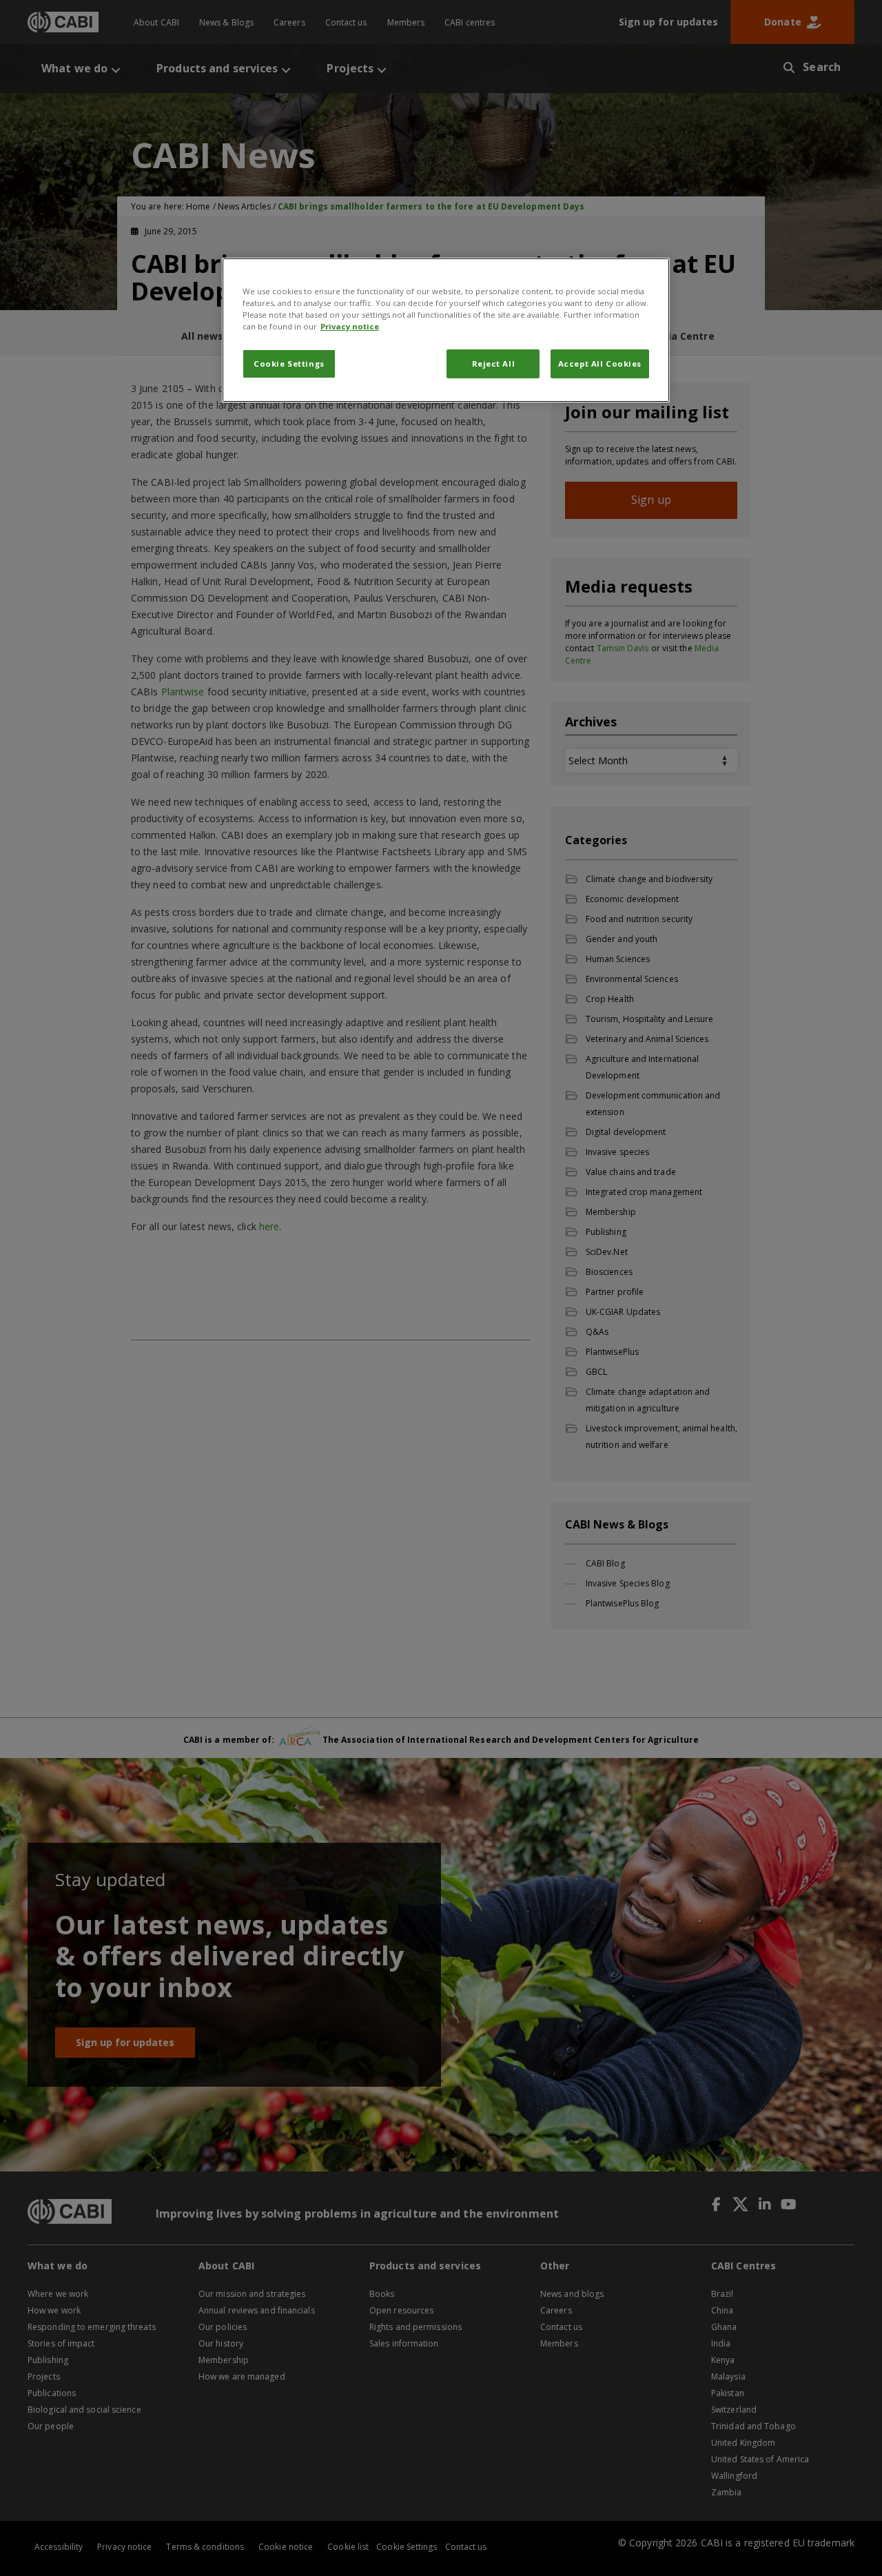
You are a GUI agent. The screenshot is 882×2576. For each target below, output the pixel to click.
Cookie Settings (289, 364)
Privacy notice (350, 326)
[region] (446, 330)
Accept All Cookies (600, 364)
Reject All (494, 364)
